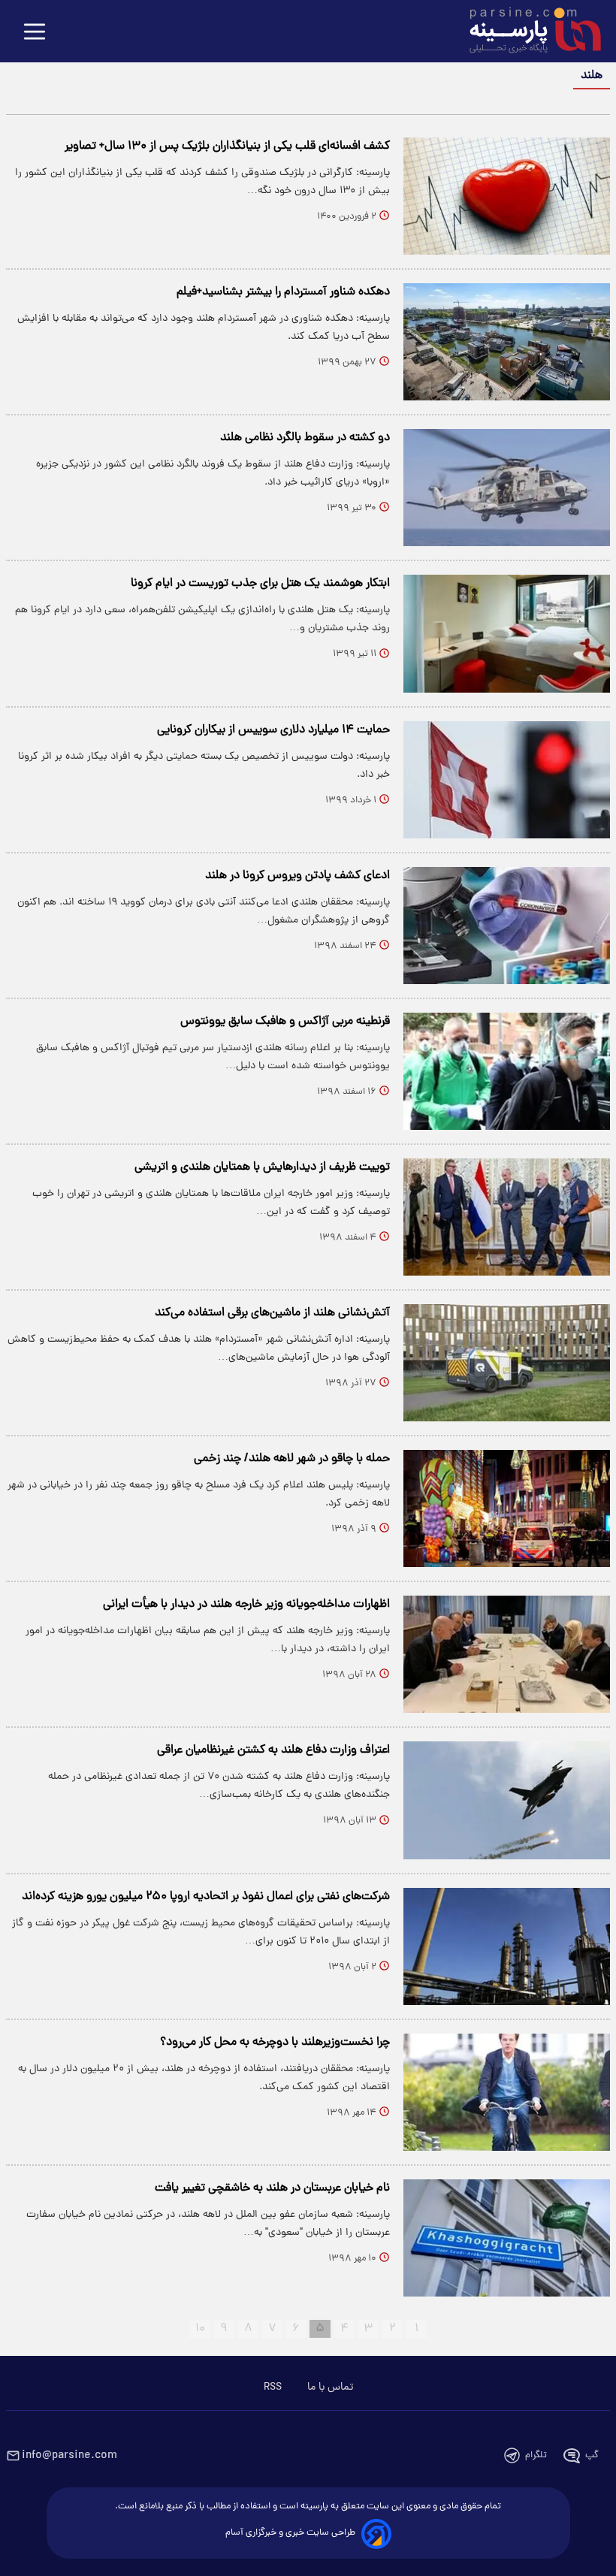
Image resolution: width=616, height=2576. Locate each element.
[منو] (35, 33)
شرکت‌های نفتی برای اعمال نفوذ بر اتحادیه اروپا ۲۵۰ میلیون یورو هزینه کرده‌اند (206, 1897)
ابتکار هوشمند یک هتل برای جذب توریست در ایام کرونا (260, 584)
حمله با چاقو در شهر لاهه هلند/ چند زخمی (292, 1459)
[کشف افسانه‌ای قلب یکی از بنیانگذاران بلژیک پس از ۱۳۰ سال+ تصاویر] (507, 196)
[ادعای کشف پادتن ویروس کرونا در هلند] (507, 926)
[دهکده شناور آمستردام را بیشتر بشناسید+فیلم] (507, 342)
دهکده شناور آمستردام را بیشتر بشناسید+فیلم (283, 292)
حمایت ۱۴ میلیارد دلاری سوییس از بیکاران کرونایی (273, 730)
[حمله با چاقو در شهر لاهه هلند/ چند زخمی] (507, 1508)
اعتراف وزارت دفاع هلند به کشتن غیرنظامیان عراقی (273, 1750)
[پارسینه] (527, 32)
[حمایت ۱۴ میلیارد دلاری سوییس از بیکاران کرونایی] (507, 780)
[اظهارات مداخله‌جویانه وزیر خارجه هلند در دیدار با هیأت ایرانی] (507, 1654)
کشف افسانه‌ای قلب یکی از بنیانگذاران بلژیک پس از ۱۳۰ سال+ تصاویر (227, 146)
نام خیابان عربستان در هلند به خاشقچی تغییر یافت (272, 2188)
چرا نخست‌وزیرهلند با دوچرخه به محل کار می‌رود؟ (275, 2043)
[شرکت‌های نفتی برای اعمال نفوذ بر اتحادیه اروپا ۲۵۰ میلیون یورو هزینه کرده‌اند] (507, 1946)
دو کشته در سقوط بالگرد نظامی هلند (305, 438)
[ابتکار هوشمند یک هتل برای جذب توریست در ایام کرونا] (507, 633)
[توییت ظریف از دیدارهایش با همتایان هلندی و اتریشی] (507, 1217)
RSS (273, 2387)
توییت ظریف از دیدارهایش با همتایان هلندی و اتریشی (262, 1167)
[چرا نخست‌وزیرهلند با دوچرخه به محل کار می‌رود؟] (507, 2092)
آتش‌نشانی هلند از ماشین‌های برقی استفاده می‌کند (272, 1313)
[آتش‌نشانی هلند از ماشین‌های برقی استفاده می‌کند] (507, 1363)
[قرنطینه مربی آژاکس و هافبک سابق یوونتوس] (507, 1071)
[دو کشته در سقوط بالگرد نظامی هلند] (507, 488)
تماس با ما (330, 2387)
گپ (592, 2455)
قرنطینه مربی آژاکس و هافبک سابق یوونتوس (285, 1022)
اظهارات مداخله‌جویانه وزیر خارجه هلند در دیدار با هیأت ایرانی (246, 1605)
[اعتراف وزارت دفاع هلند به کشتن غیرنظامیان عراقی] (507, 1800)
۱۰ (200, 2329)
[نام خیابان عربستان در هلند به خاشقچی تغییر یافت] (507, 2238)
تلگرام (536, 2455)
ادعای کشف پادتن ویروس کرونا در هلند (297, 876)
